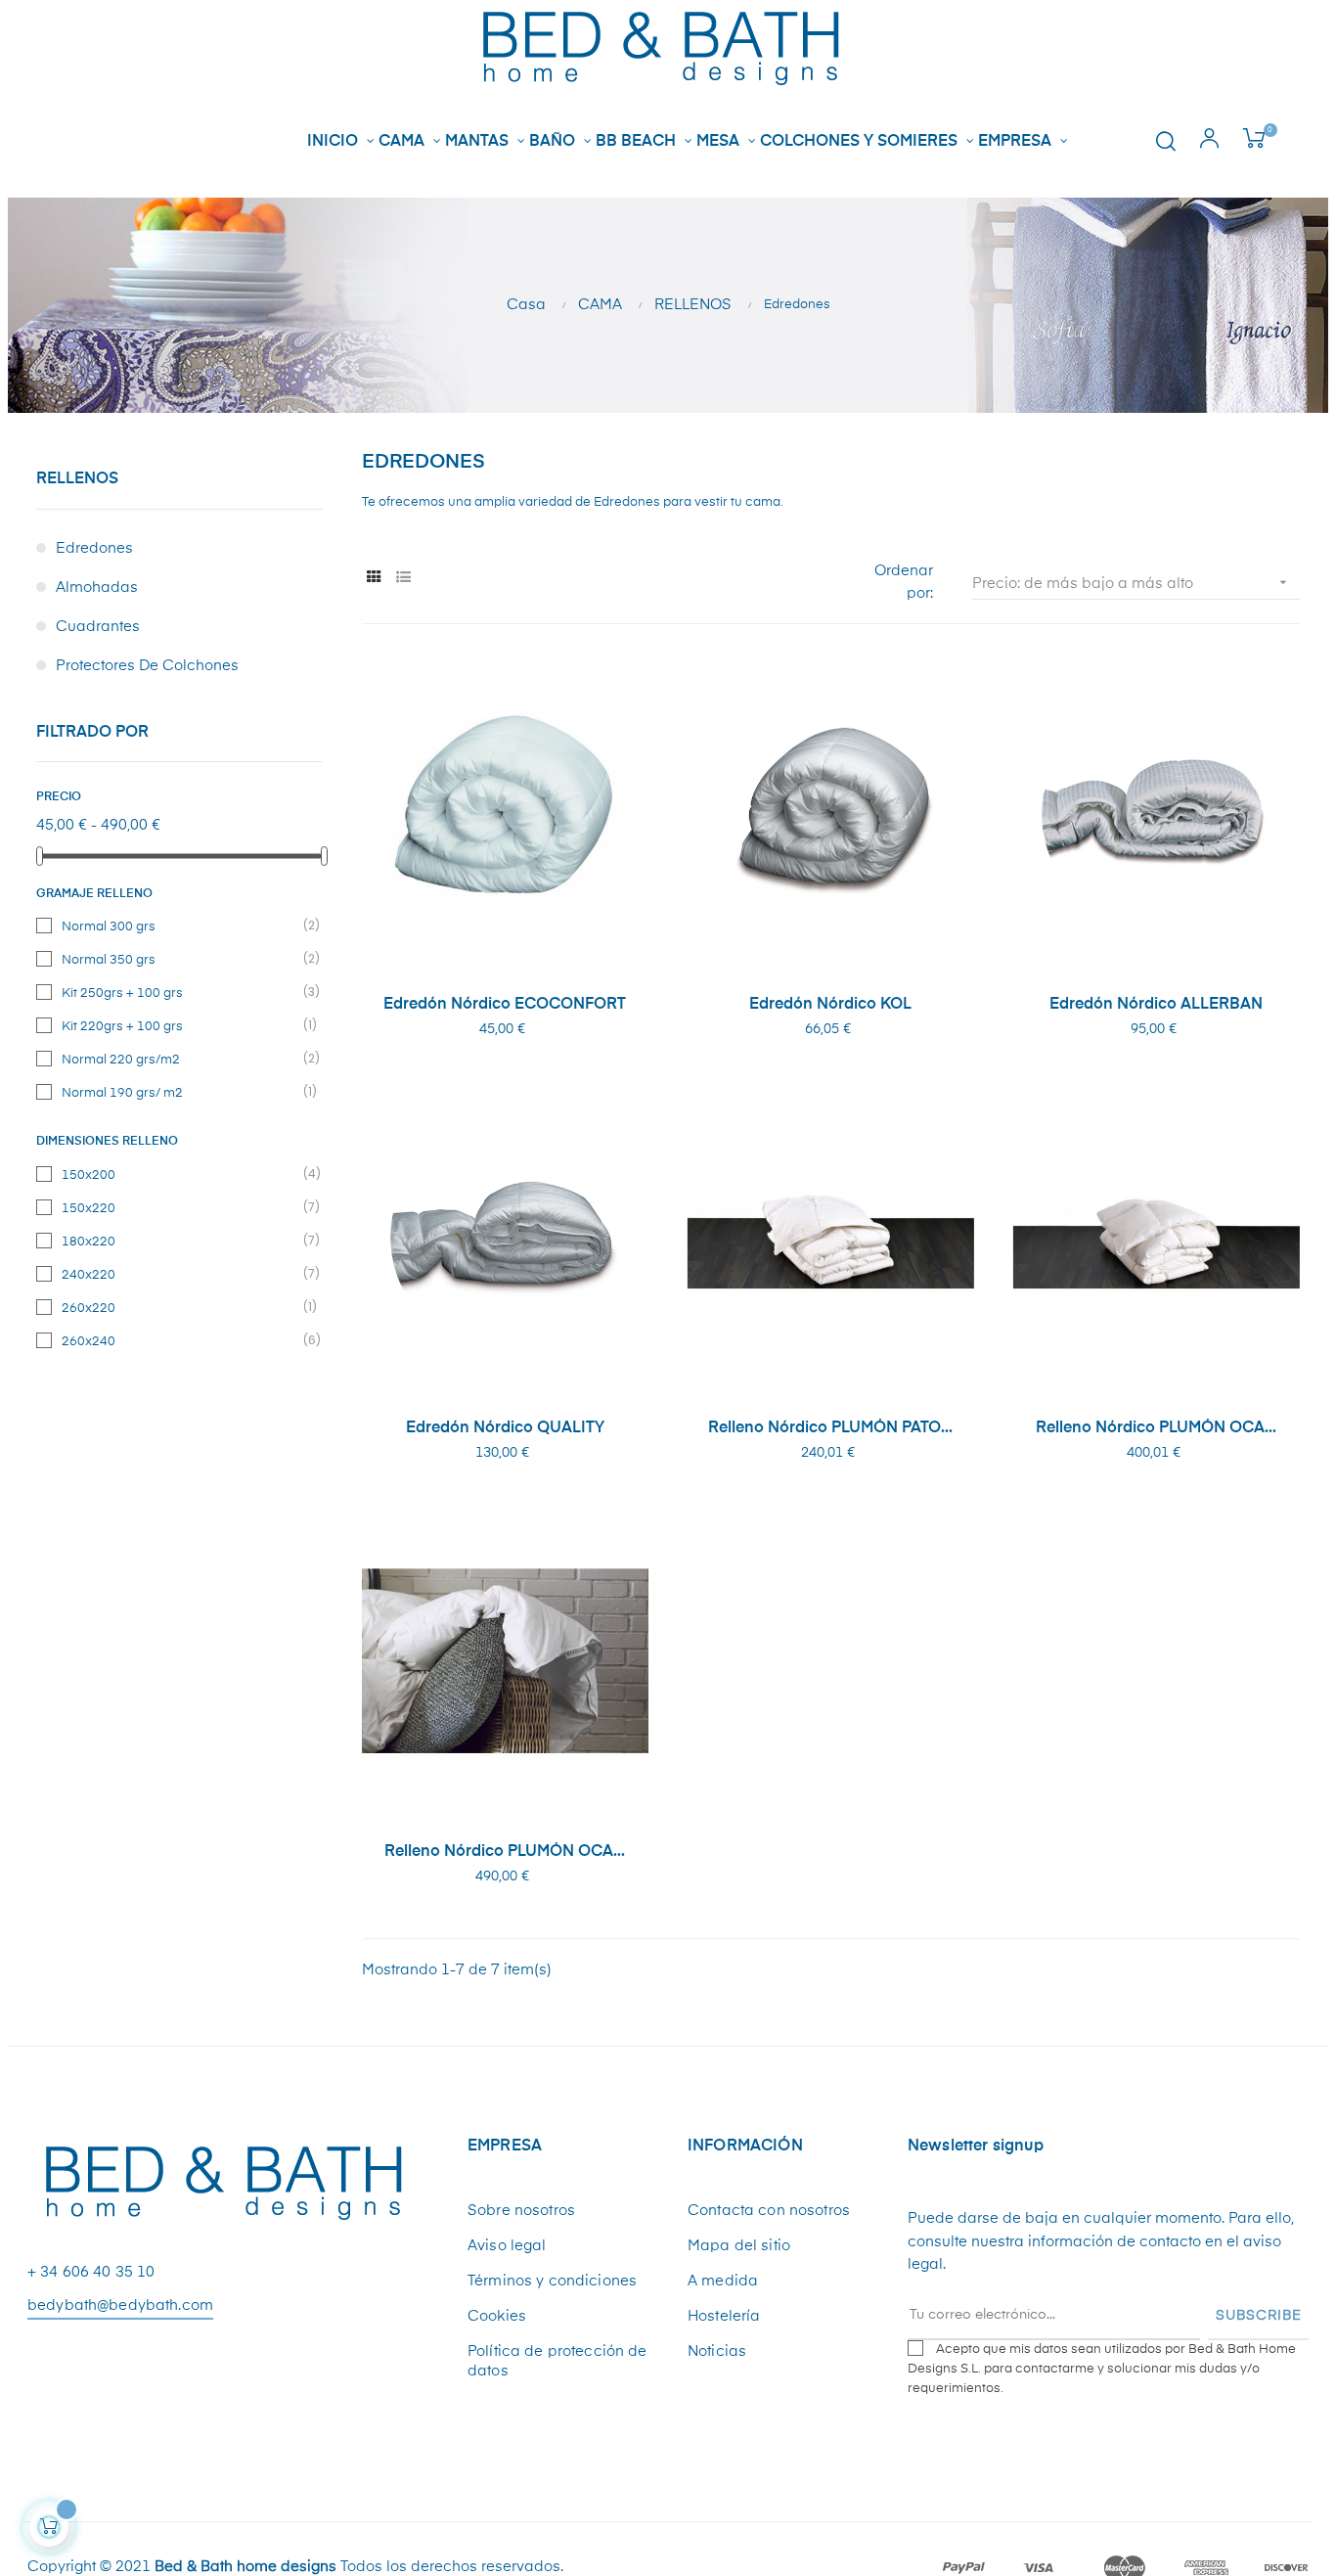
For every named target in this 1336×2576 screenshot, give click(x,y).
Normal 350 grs (180, 959)
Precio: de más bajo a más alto (1131, 583)
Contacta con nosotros (769, 2211)
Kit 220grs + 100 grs (180, 1025)
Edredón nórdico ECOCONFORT (505, 1005)
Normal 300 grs (180, 926)
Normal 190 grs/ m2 (180, 1092)
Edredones (94, 548)
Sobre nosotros (521, 2211)
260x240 (180, 1340)
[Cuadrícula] (374, 578)
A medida (723, 2281)
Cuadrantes (98, 627)
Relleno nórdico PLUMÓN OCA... (1156, 1428)
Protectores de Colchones (147, 666)
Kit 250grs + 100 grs (180, 992)
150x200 (180, 1174)
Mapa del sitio (739, 2246)
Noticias (717, 2351)
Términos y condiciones (552, 2281)
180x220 (180, 1241)
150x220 (180, 1207)
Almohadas (97, 588)
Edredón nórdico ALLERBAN (1156, 1005)
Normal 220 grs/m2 (180, 1059)
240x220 (180, 1274)
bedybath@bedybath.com (120, 2305)
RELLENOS (77, 479)
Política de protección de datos (557, 2361)
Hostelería (724, 2316)
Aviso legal (507, 2246)
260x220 (180, 1307)
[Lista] (403, 578)
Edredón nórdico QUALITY (505, 1428)
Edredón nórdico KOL (830, 1005)
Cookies (497, 2316)
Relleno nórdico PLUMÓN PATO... (830, 1428)
